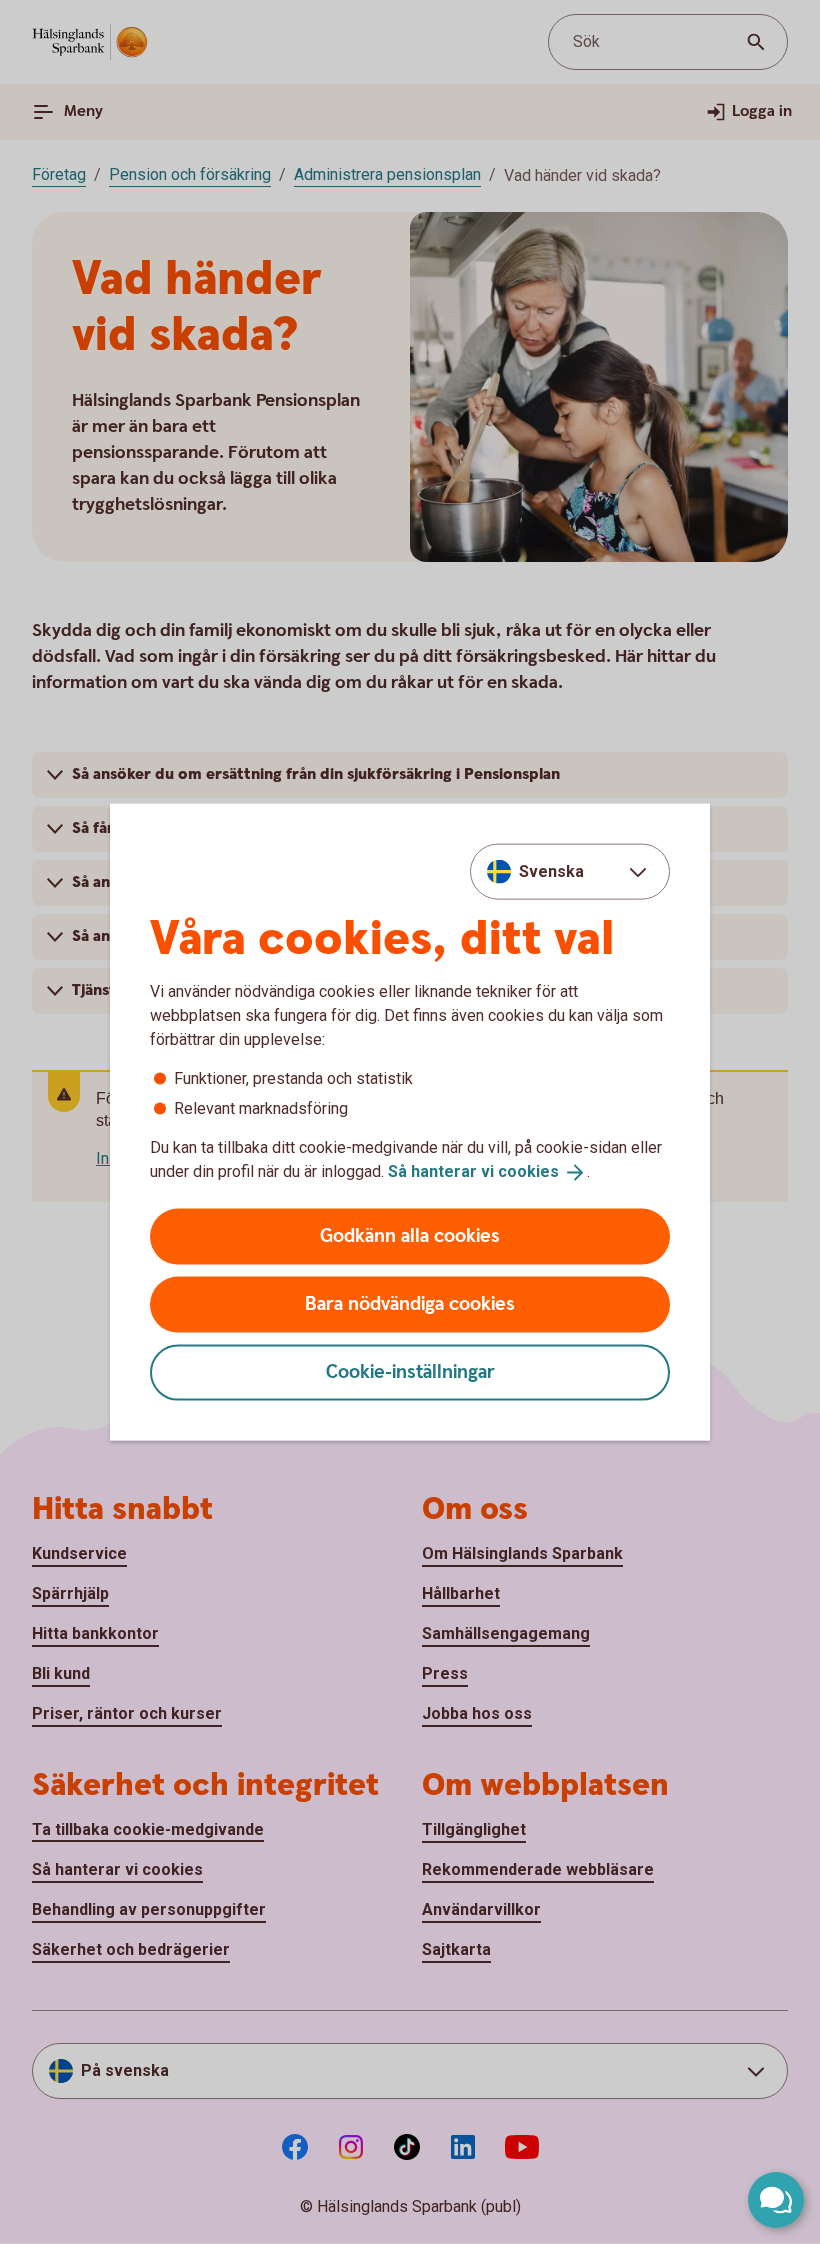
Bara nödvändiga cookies (410, 1303)
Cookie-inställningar (410, 1371)
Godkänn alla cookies (410, 1235)
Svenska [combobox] (551, 871)
